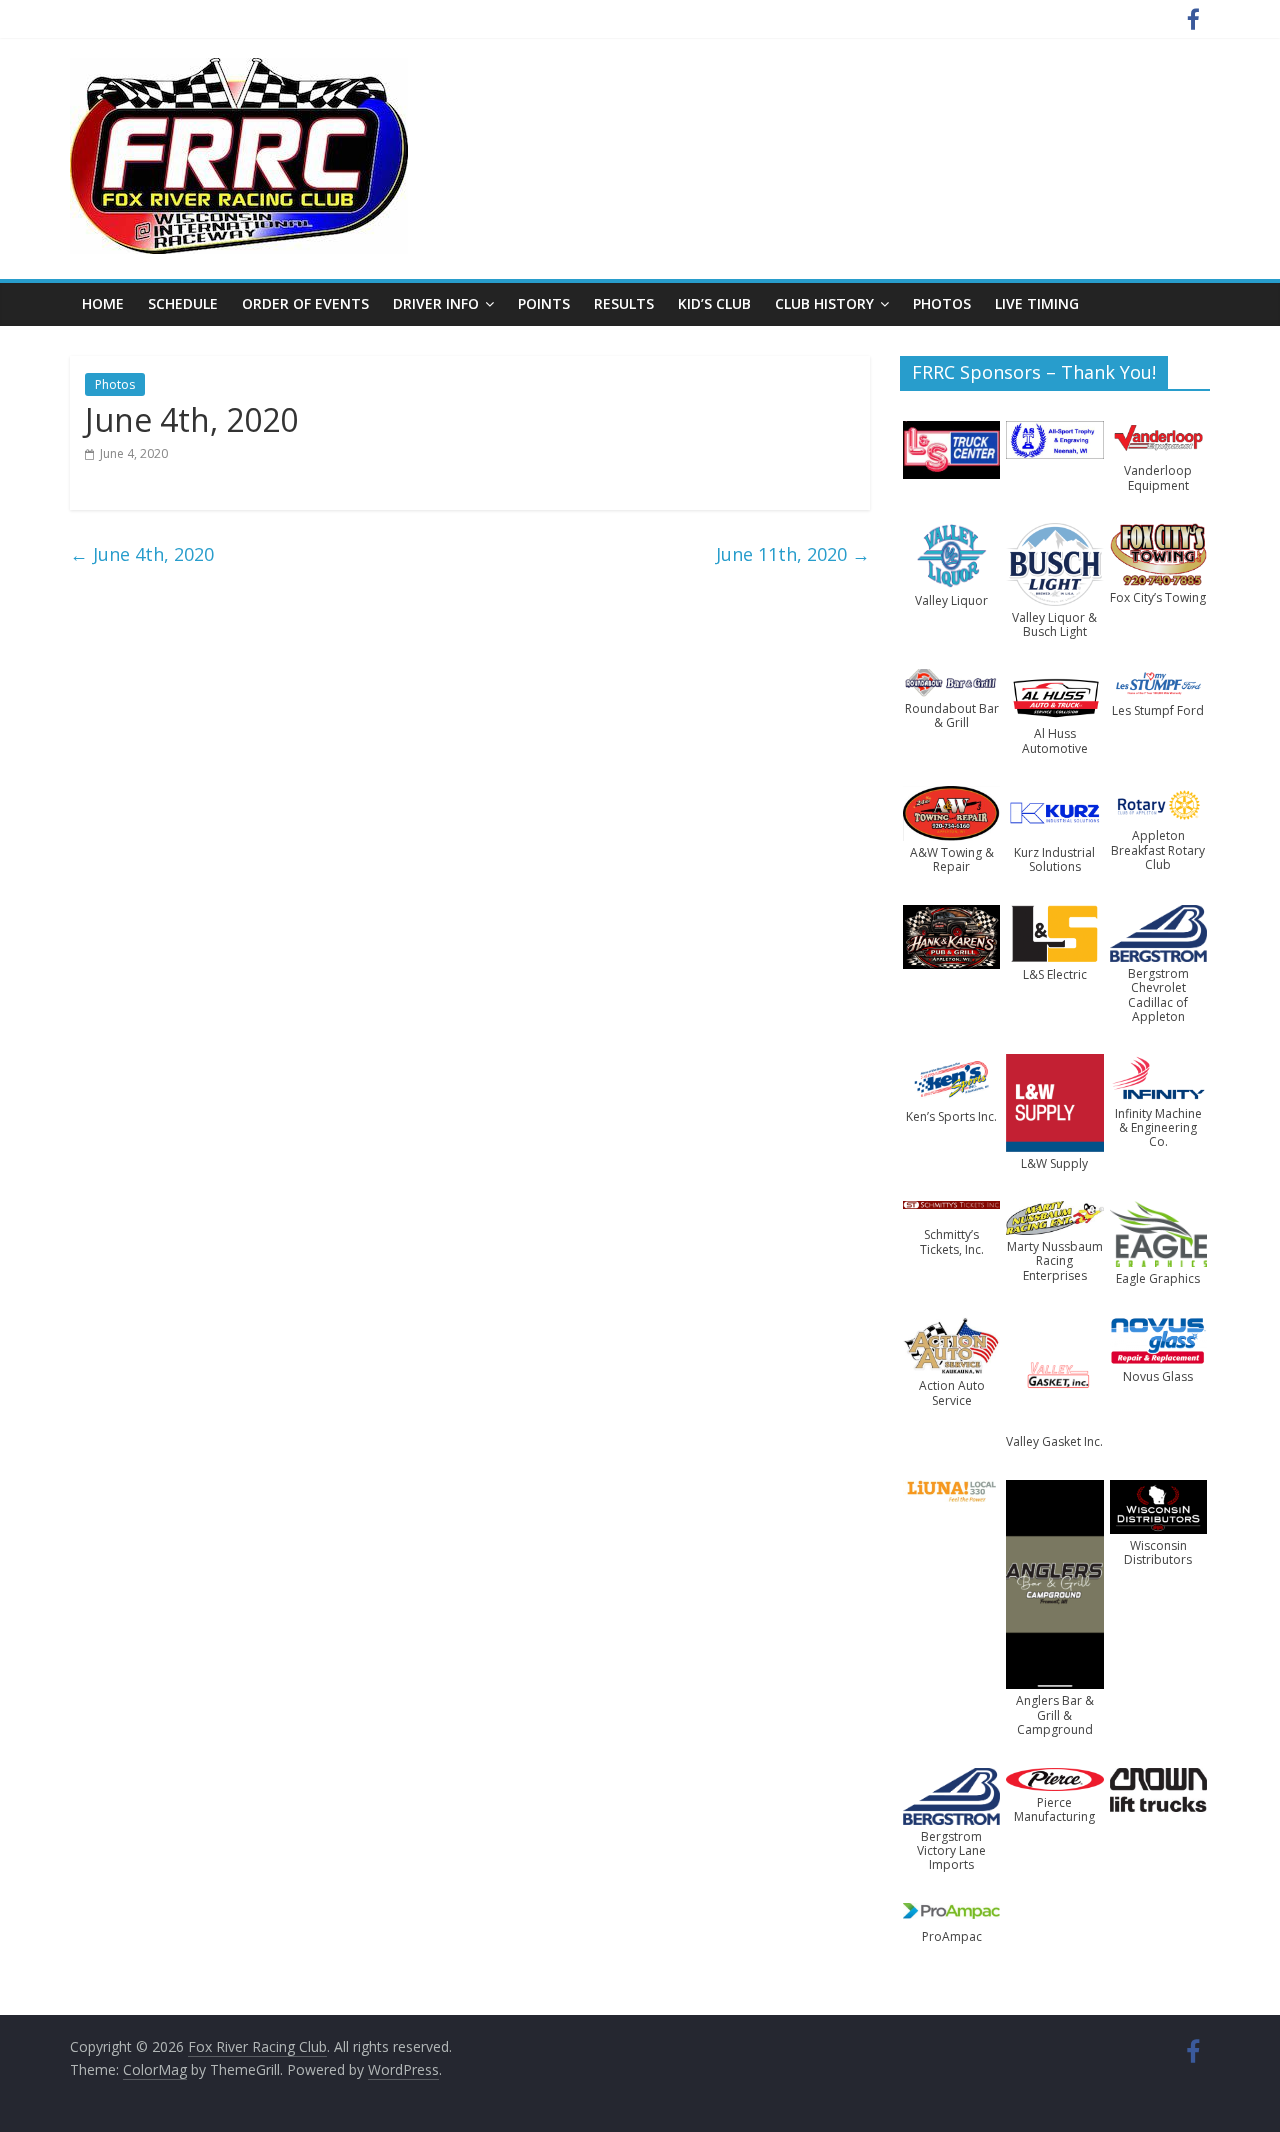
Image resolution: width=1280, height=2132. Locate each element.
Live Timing (1037, 303)
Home (103, 303)
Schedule (183, 303)
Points (544, 303)
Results (624, 303)
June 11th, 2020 (793, 554)
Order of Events (305, 303)
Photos (942, 303)
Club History (824, 303)
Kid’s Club (714, 303)
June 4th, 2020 (142, 554)
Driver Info (436, 303)
